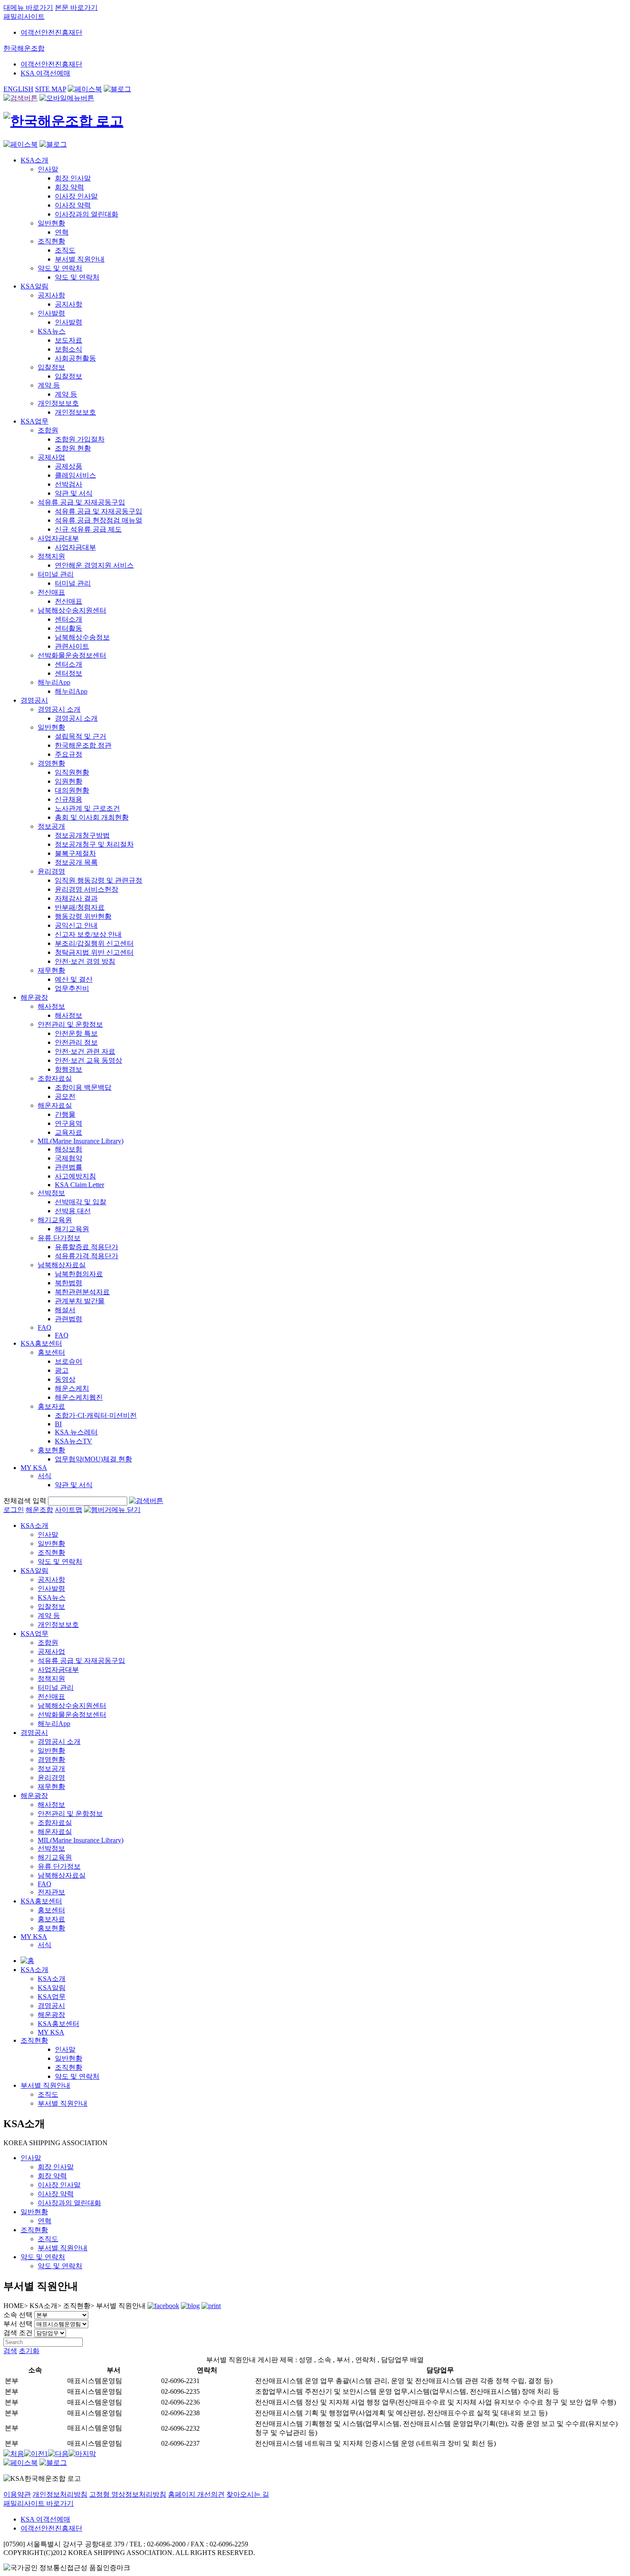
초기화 (29, 2351)
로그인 (14, 1510)
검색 (10, 2351)
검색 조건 (18, 2333)
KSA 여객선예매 (45, 73)
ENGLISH (18, 89)
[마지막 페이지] (82, 2454)
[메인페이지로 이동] (63, 121)
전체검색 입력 (25, 1501)
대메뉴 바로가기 (28, 8)
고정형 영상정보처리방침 (128, 2494)
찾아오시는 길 (248, 2494)
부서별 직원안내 (45, 2085)
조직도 (48, 2094)
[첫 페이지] (14, 2454)
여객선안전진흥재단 (51, 32)
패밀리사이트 (24, 17)
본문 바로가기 (76, 8)
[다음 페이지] (58, 2454)
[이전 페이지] (34, 2454)
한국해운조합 (24, 48)
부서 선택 (18, 2324)
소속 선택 (18, 2315)
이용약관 (17, 2494)
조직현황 (34, 2040)
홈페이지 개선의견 (196, 2494)
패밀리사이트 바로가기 (39, 2503)
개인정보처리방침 (60, 2494)
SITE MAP (51, 89)
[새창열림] (85, 89)
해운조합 (39, 1510)
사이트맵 (69, 1510)
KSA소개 (34, 1970)
